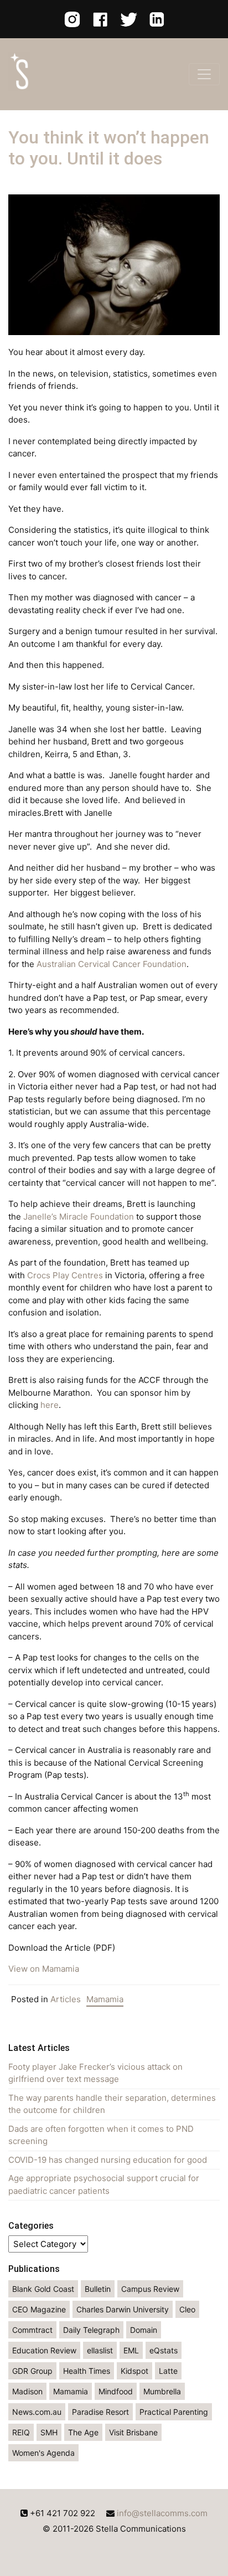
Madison (27, 2391)
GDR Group (32, 2371)
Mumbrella (162, 2391)
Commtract (32, 2330)
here (50, 1405)
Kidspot (134, 2371)
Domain (144, 2330)
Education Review (44, 2350)
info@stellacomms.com (162, 2513)
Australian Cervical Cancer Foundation (112, 964)
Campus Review (150, 2289)
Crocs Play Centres (65, 1275)
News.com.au (37, 2412)
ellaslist (100, 2350)
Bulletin (98, 2289)
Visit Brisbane (133, 2432)
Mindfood (116, 2391)
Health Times (87, 2371)
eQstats (164, 2350)
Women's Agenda (43, 2453)
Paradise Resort (100, 2412)
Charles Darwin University (123, 2309)
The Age (83, 2432)
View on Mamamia (44, 1969)
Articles (66, 1999)
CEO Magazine (39, 2309)
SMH (49, 2432)
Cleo (187, 2309)
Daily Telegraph (91, 2330)
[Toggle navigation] (204, 74)
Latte (168, 2371)
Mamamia (105, 1999)
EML (131, 2350)
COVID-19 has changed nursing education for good (108, 2160)
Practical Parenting (174, 2412)
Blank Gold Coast (43, 2289)
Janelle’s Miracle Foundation (79, 1217)
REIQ (21, 2432)
